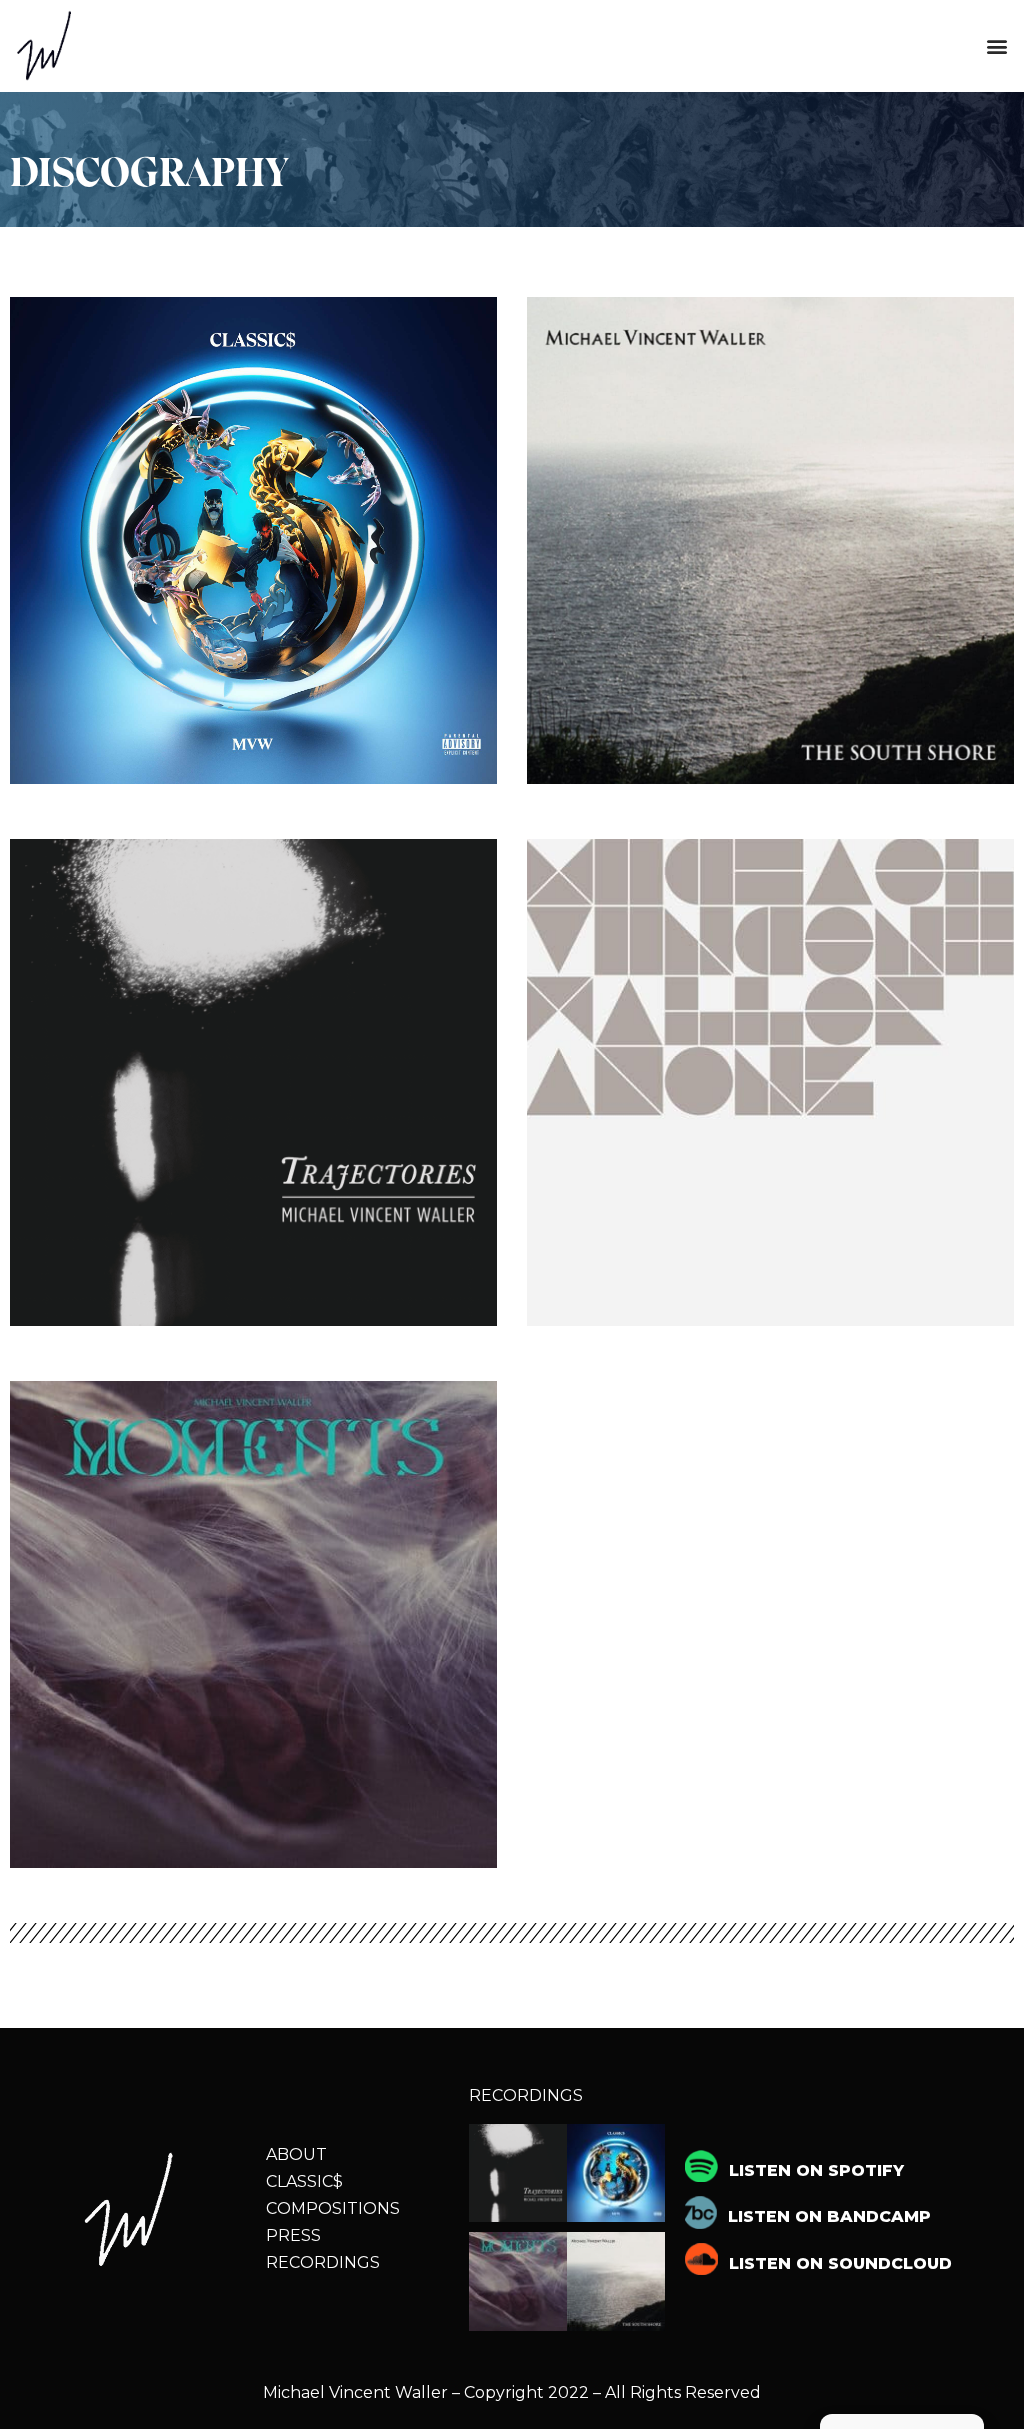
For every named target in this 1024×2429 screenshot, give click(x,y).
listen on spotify (816, 2170)
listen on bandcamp (829, 2216)
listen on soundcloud (840, 2263)
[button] (997, 46)
